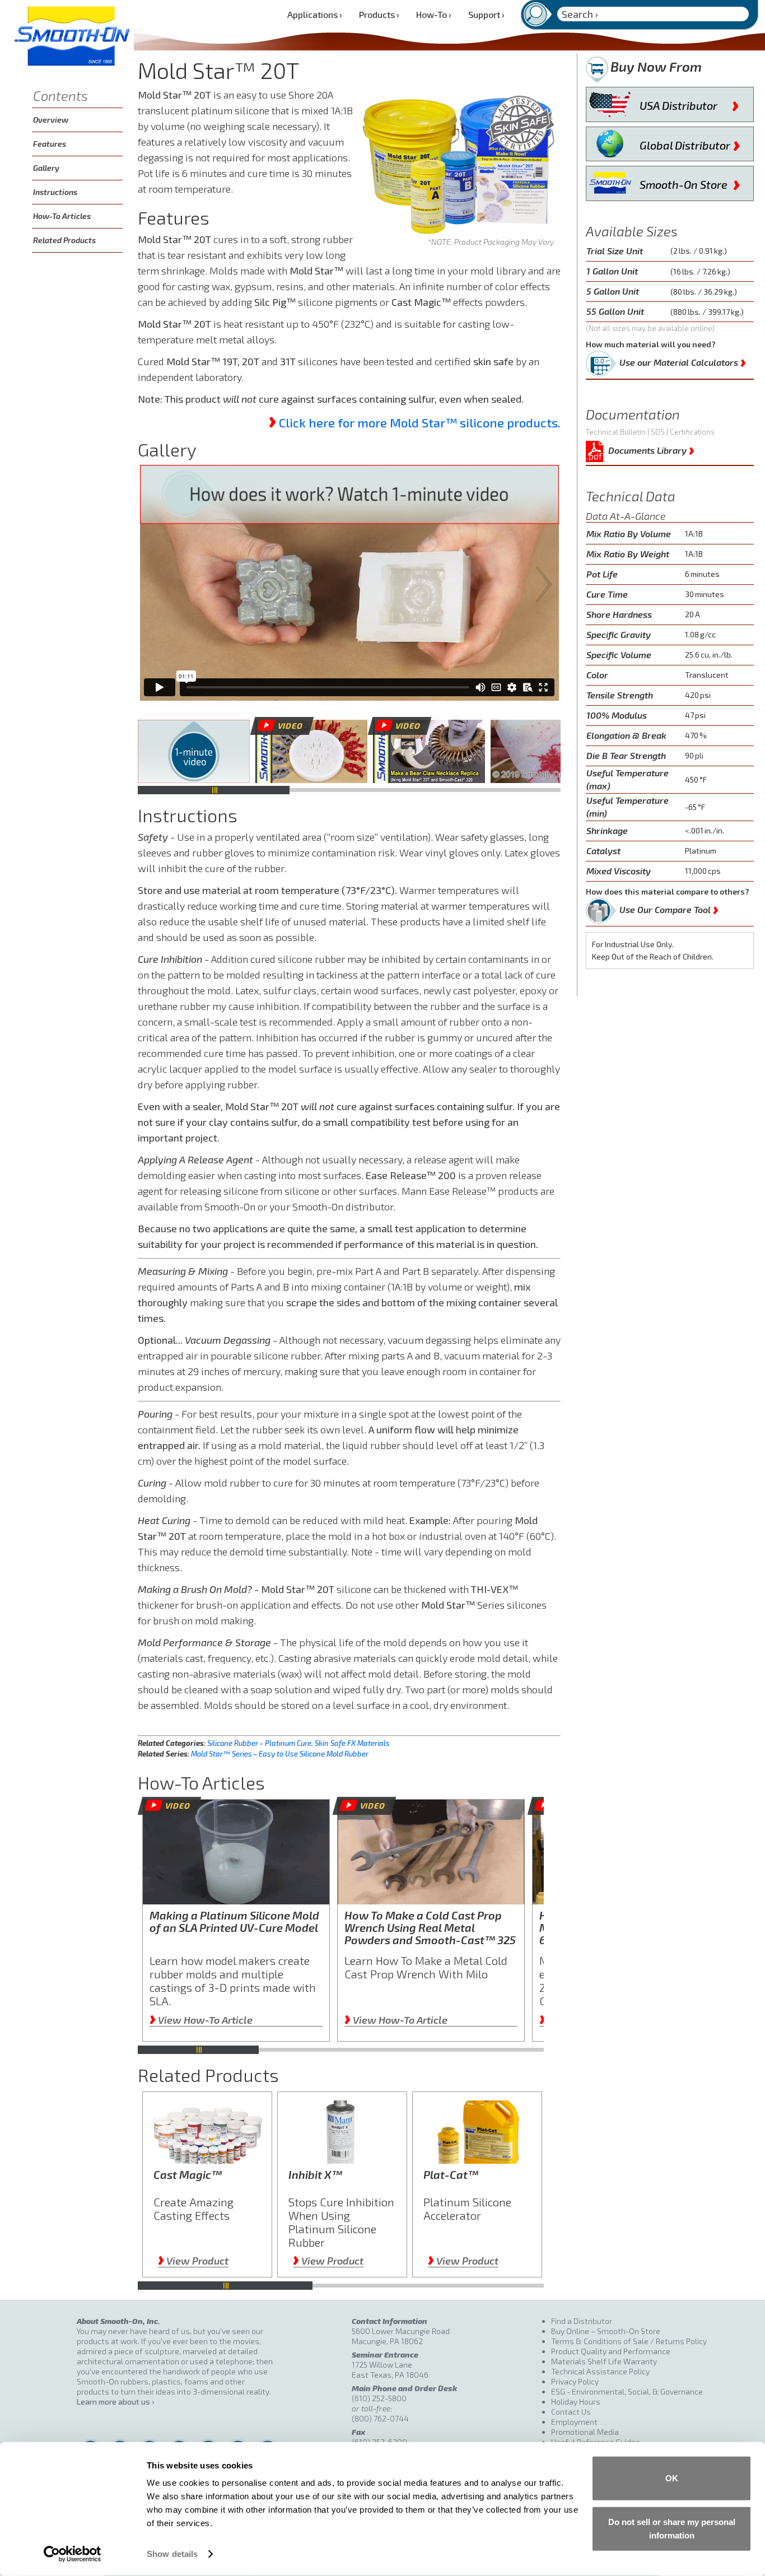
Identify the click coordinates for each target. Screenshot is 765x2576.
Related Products (64, 240)
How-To (434, 14)
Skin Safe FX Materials (352, 1743)
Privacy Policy (575, 2381)
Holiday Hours (576, 2402)
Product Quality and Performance (611, 2351)
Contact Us (571, 2412)
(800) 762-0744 (380, 2418)
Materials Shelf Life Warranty (604, 2361)
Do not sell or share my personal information (672, 2528)
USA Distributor (689, 103)
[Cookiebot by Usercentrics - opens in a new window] (73, 2554)
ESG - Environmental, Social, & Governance (627, 2391)
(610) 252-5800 (379, 2398)
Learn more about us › (115, 2402)
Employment (574, 2422)
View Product (193, 2261)
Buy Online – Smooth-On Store (606, 2331)
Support (486, 14)
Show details (172, 2554)
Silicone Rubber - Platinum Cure (259, 1743)
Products (379, 14)
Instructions (55, 192)
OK (672, 2478)
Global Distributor (690, 143)
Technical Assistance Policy (600, 2371)
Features (50, 144)
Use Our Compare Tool (669, 907)
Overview (51, 120)
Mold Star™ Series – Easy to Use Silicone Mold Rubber (280, 1754)
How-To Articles (62, 216)
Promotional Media (585, 2432)
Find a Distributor (582, 2321)
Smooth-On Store (690, 182)
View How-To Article (201, 2020)
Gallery (46, 168)
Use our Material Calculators (683, 360)
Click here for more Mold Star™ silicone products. (420, 422)
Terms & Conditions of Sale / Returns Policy (629, 2341)
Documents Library (651, 448)
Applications (315, 14)
